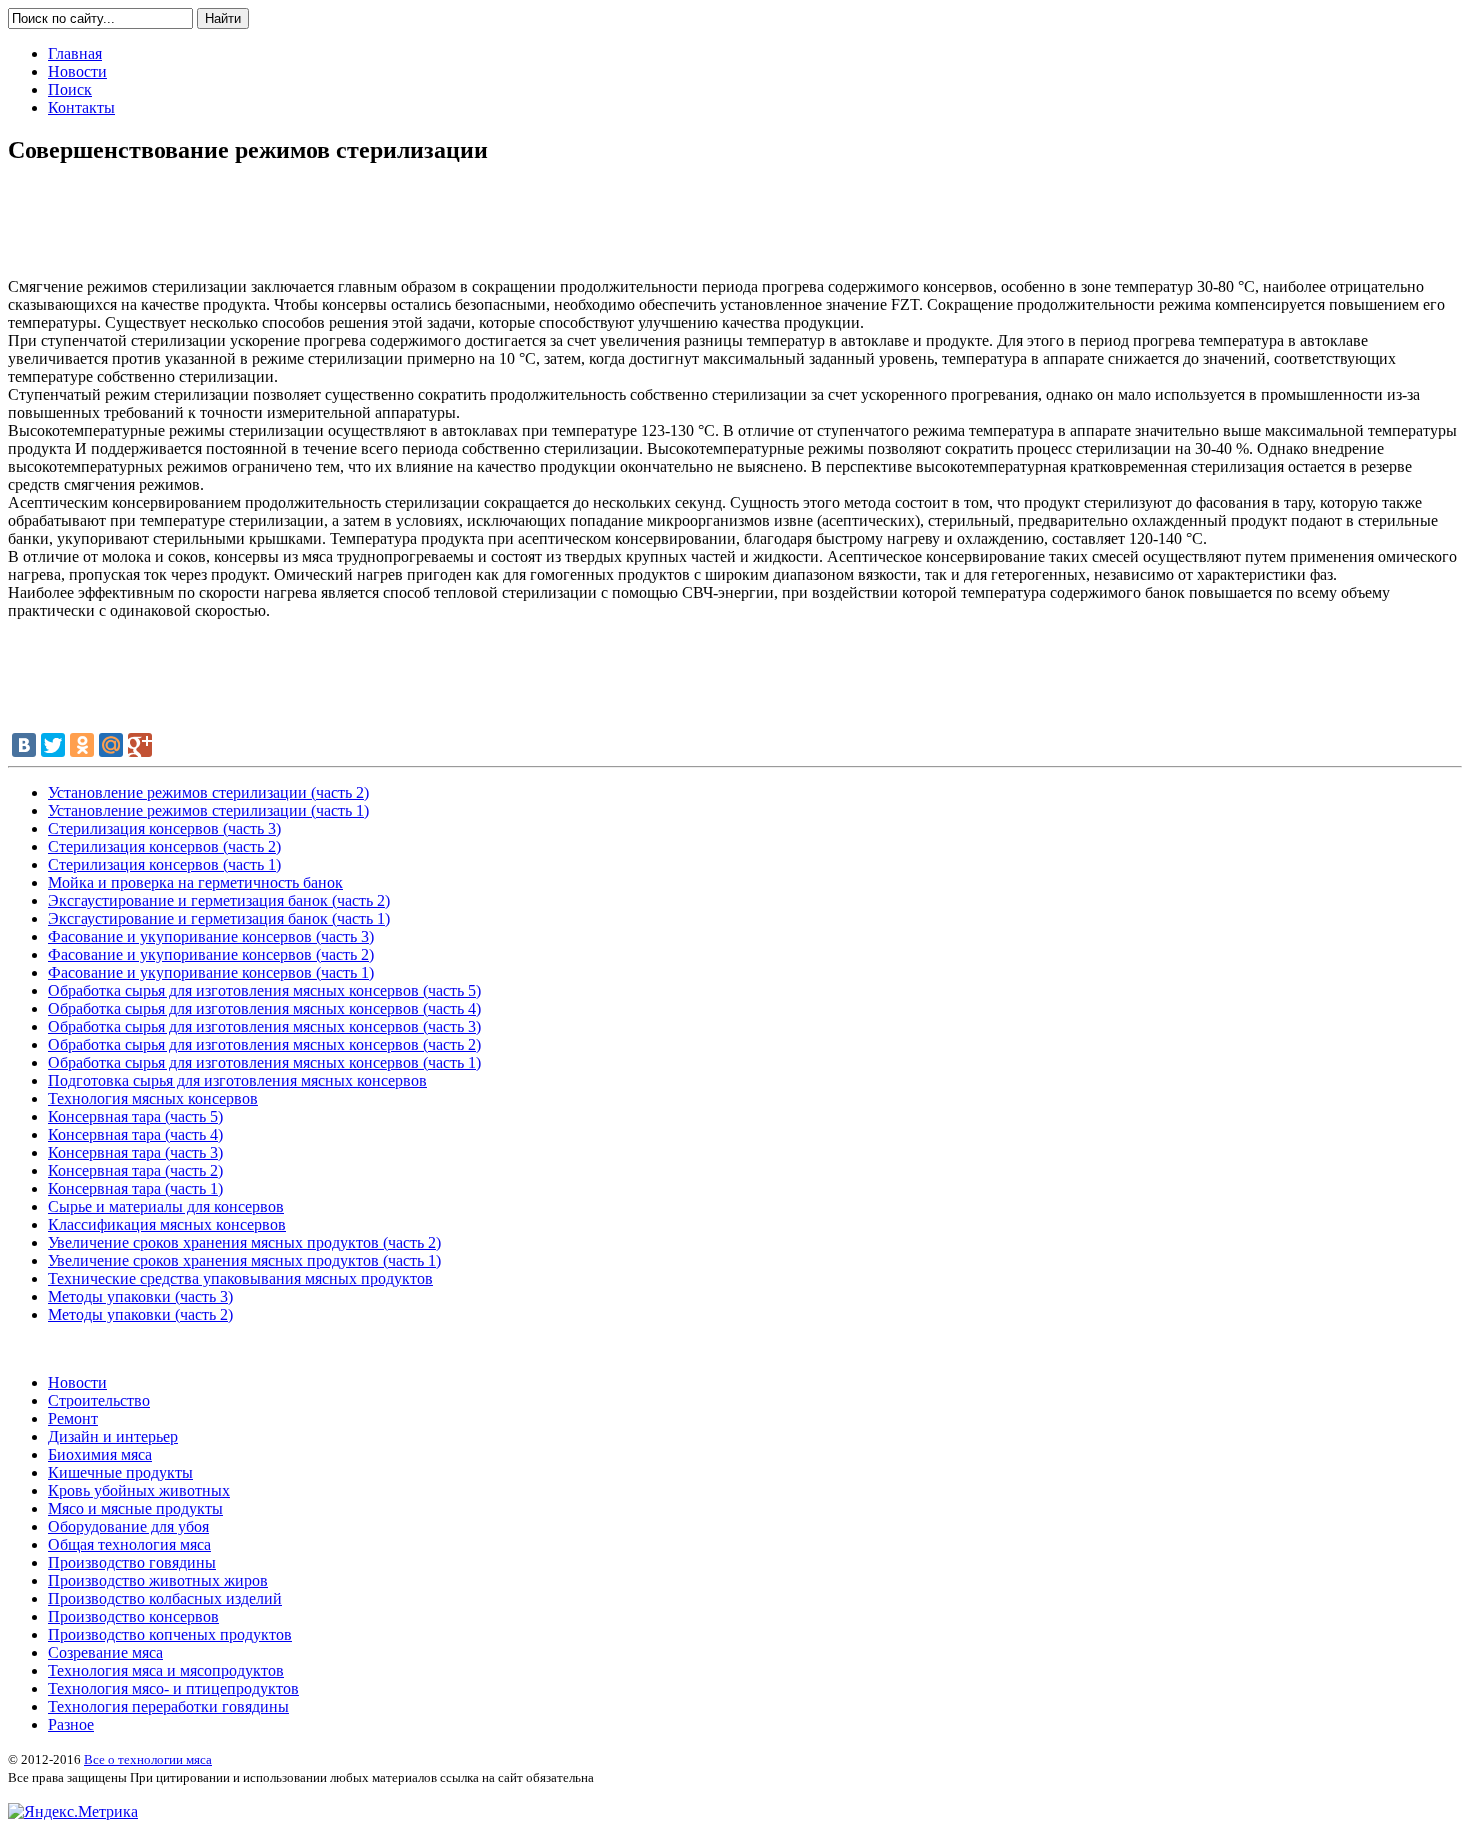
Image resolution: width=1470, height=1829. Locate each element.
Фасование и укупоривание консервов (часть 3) (211, 936)
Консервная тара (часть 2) (135, 1170)
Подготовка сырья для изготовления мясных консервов (237, 1080)
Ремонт (73, 1418)
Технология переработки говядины (168, 1706)
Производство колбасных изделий (165, 1598)
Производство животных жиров (158, 1580)
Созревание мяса (105, 1652)
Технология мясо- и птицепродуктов (173, 1688)
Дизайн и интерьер (113, 1436)
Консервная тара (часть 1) (135, 1188)
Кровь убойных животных (139, 1490)
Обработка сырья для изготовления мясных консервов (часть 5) (264, 990)
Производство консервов (133, 1616)
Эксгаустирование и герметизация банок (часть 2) (219, 900)
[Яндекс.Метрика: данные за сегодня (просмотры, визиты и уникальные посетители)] (73, 1812)
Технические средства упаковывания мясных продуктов (240, 1278)
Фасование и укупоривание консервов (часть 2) (211, 954)
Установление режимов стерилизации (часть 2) (208, 792)
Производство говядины (132, 1562)
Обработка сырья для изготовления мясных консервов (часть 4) (264, 1008)
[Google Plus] (140, 745)
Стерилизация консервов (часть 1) (164, 864)
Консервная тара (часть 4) (135, 1134)
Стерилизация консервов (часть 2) (164, 846)
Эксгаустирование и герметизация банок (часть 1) (219, 918)
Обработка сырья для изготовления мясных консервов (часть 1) (264, 1062)
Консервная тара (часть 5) (135, 1116)
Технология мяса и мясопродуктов (166, 1670)
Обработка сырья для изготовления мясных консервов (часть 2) (264, 1044)
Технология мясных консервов (153, 1098)
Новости (77, 1382)
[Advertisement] (735, 229)
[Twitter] (53, 745)
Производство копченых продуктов (170, 1634)
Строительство (99, 1400)
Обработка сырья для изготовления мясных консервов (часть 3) (264, 1026)
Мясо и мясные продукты (135, 1508)
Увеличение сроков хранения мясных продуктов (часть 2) (244, 1242)
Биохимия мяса (100, 1454)
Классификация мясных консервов (167, 1224)
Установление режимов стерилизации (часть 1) (208, 810)
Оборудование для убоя (128, 1526)
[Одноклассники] (82, 745)
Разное (71, 1724)
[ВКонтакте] (24, 745)
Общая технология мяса (129, 1544)
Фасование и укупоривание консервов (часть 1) (211, 972)
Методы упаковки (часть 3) (140, 1296)
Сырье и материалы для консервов (166, 1206)
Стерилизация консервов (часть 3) (164, 828)
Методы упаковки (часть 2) (140, 1314)
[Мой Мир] (111, 745)
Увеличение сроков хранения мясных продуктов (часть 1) (244, 1260)
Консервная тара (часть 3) (135, 1152)
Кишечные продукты (120, 1472)
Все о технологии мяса (148, 1759)
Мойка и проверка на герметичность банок (195, 882)
